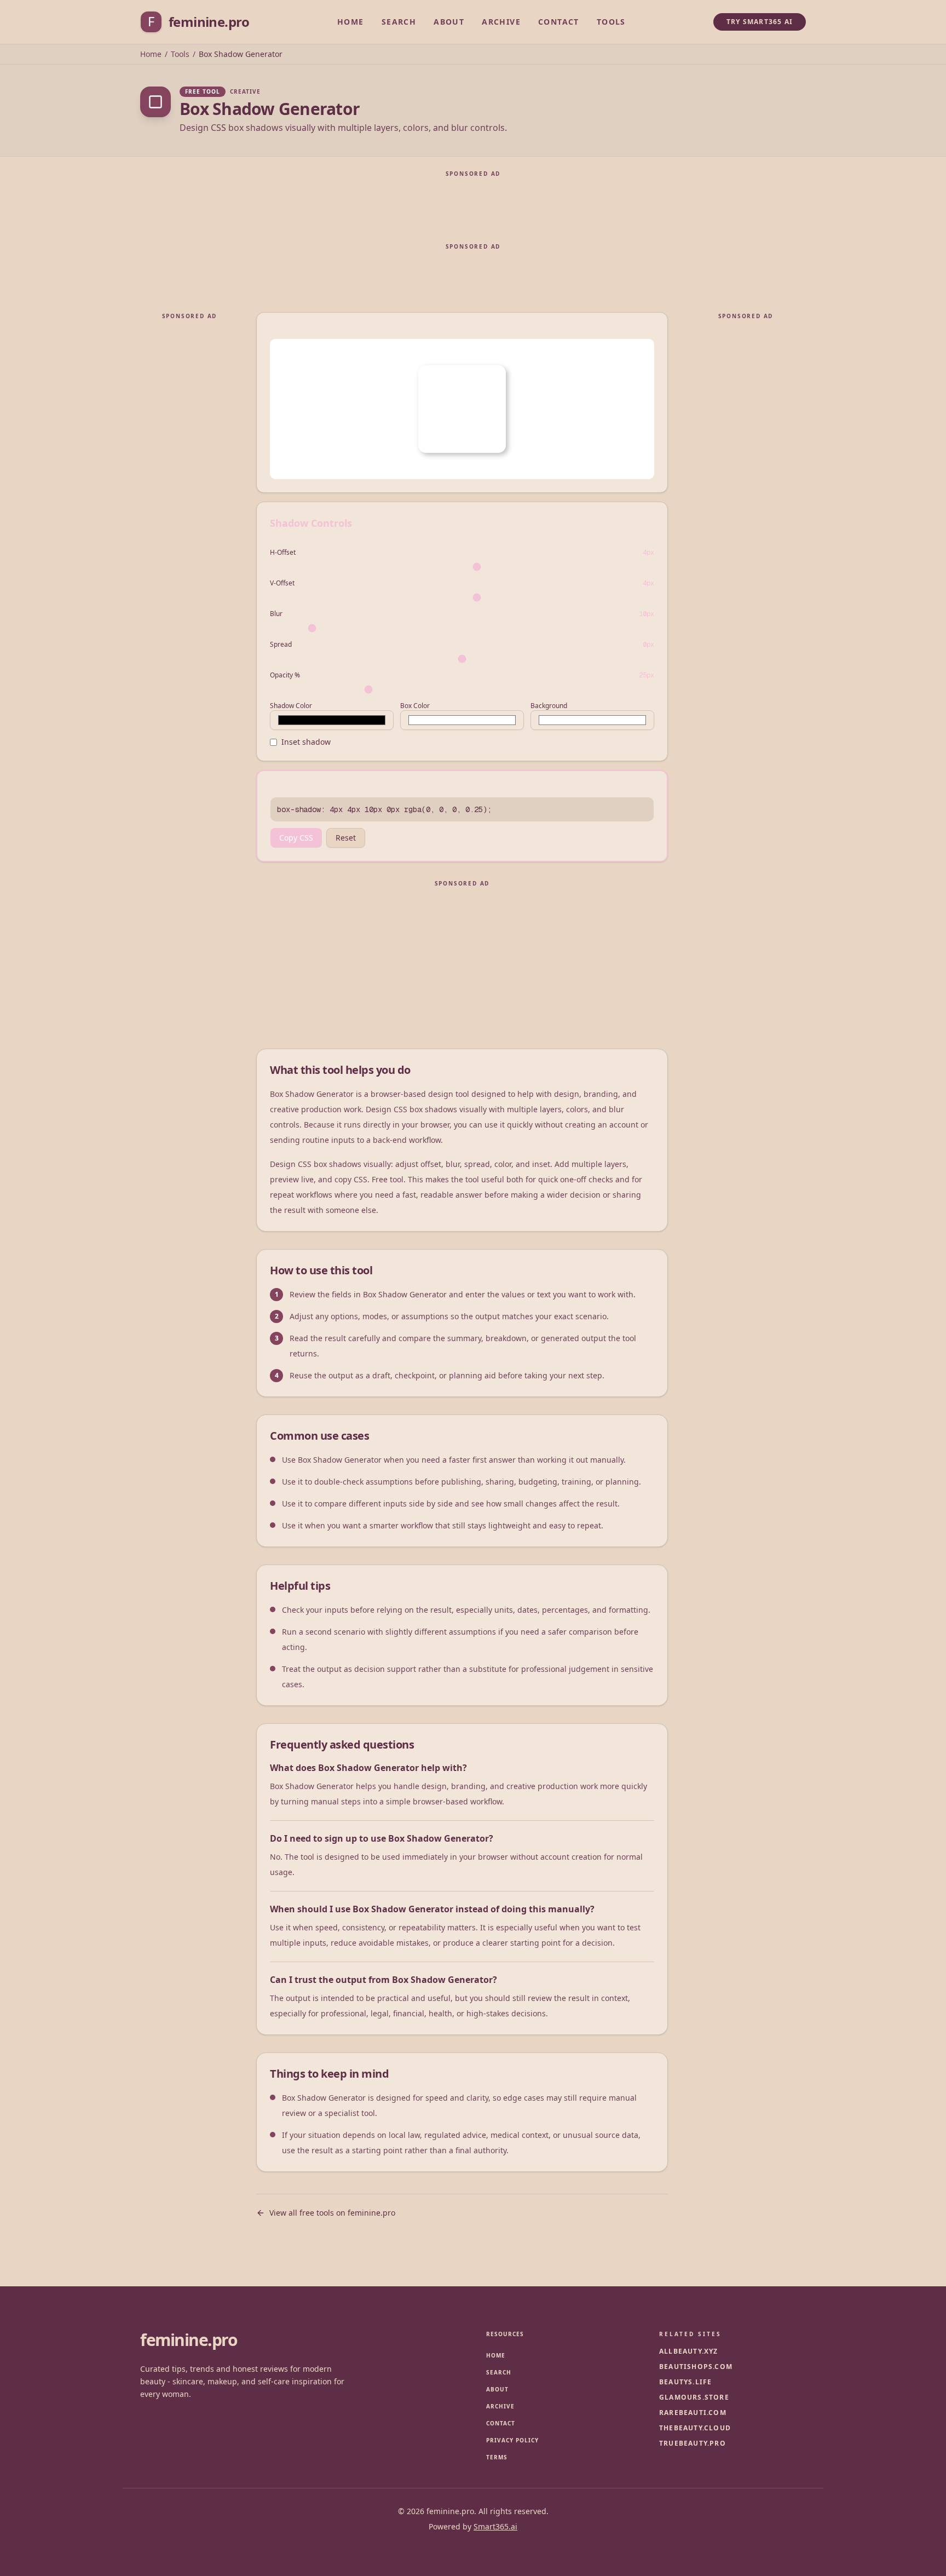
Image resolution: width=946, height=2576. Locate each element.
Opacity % (285, 675)
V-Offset (282, 583)
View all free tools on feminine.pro (332, 2213)
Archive (501, 22)
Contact (559, 22)
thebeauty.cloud (695, 2428)
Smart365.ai (495, 2526)
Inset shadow (306, 742)
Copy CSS (296, 838)
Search (399, 22)
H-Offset (283, 553)
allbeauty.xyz (689, 2351)
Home (351, 22)
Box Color (415, 706)
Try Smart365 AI (760, 22)
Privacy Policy (512, 2440)
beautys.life (685, 2382)
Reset (346, 838)
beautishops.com (696, 2367)
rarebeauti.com (693, 2413)
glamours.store (694, 2397)
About (449, 22)
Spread (281, 645)
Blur (276, 614)
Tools (611, 22)
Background (549, 706)
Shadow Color (291, 706)
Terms (497, 2457)
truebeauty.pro (693, 2443)
